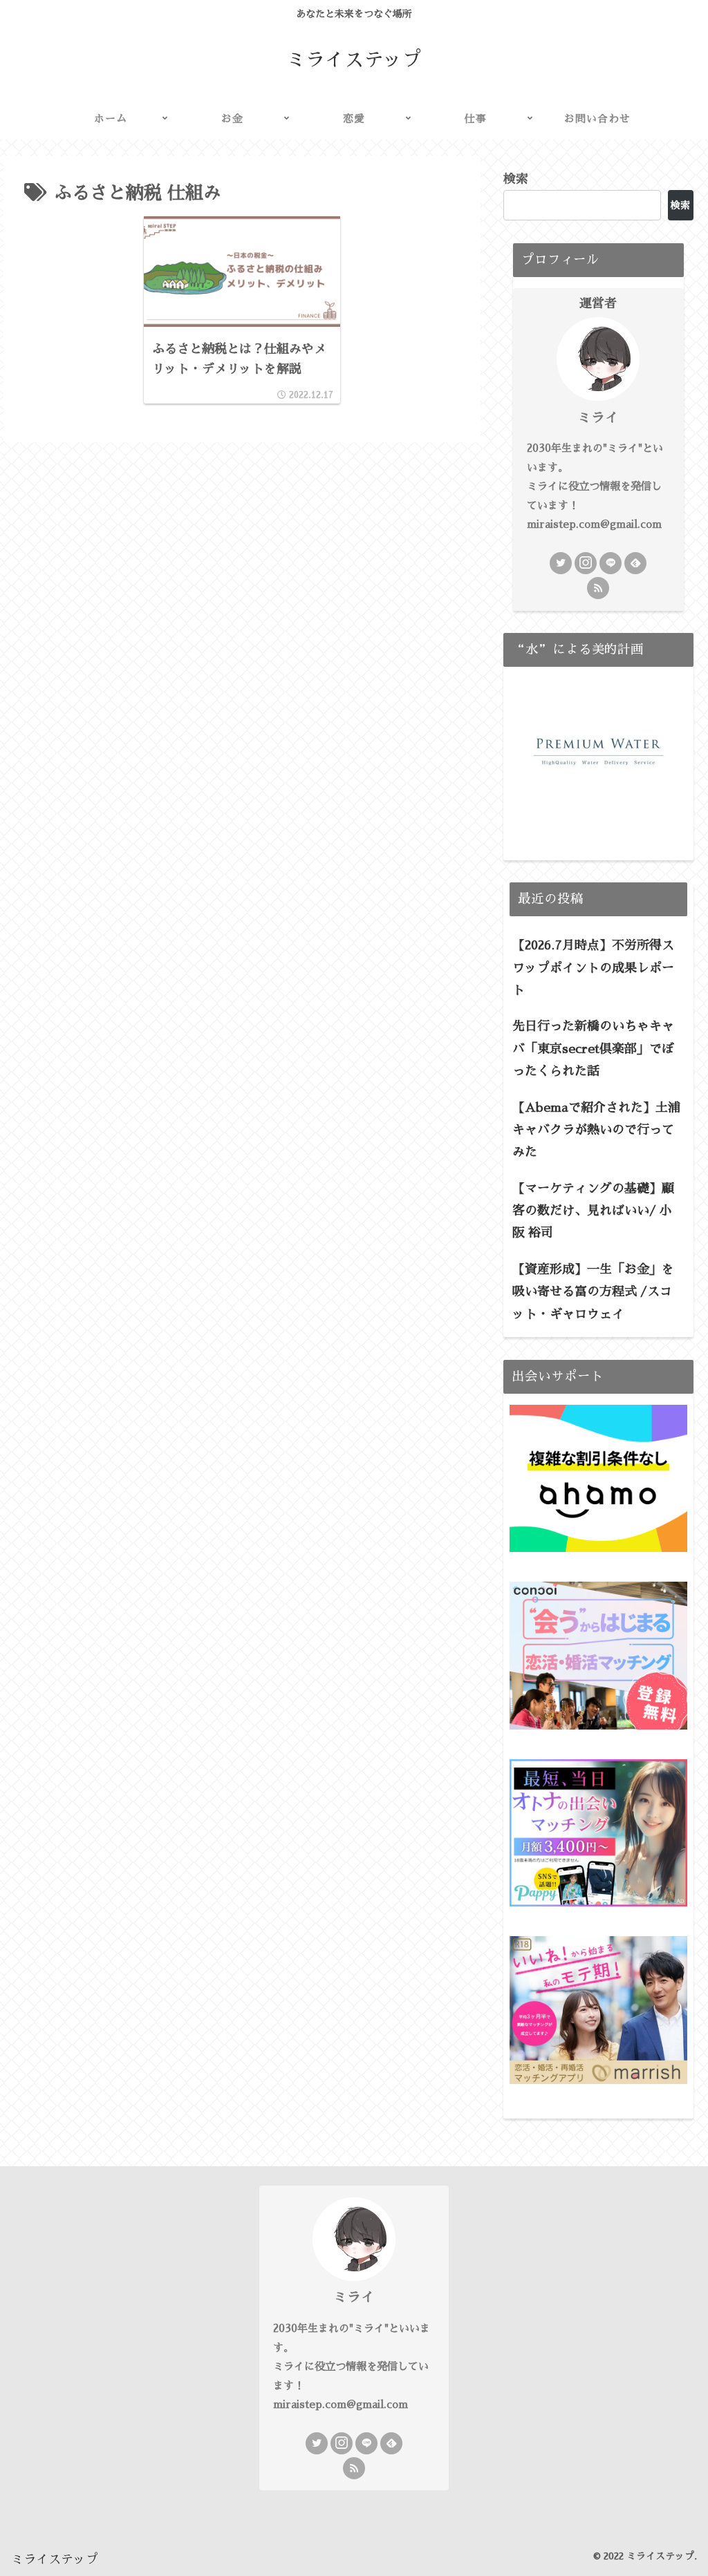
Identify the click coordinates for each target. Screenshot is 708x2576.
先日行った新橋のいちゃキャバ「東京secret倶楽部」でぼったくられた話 (593, 1049)
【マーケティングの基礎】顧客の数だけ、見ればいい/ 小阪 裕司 (593, 1211)
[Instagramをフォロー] (586, 563)
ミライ (598, 417)
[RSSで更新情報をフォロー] (598, 588)
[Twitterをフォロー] (561, 563)
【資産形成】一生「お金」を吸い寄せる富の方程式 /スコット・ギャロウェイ (593, 1292)
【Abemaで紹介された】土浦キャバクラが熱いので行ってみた (596, 1130)
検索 (516, 179)
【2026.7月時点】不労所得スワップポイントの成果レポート (593, 968)
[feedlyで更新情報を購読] (635, 563)
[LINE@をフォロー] (611, 563)
